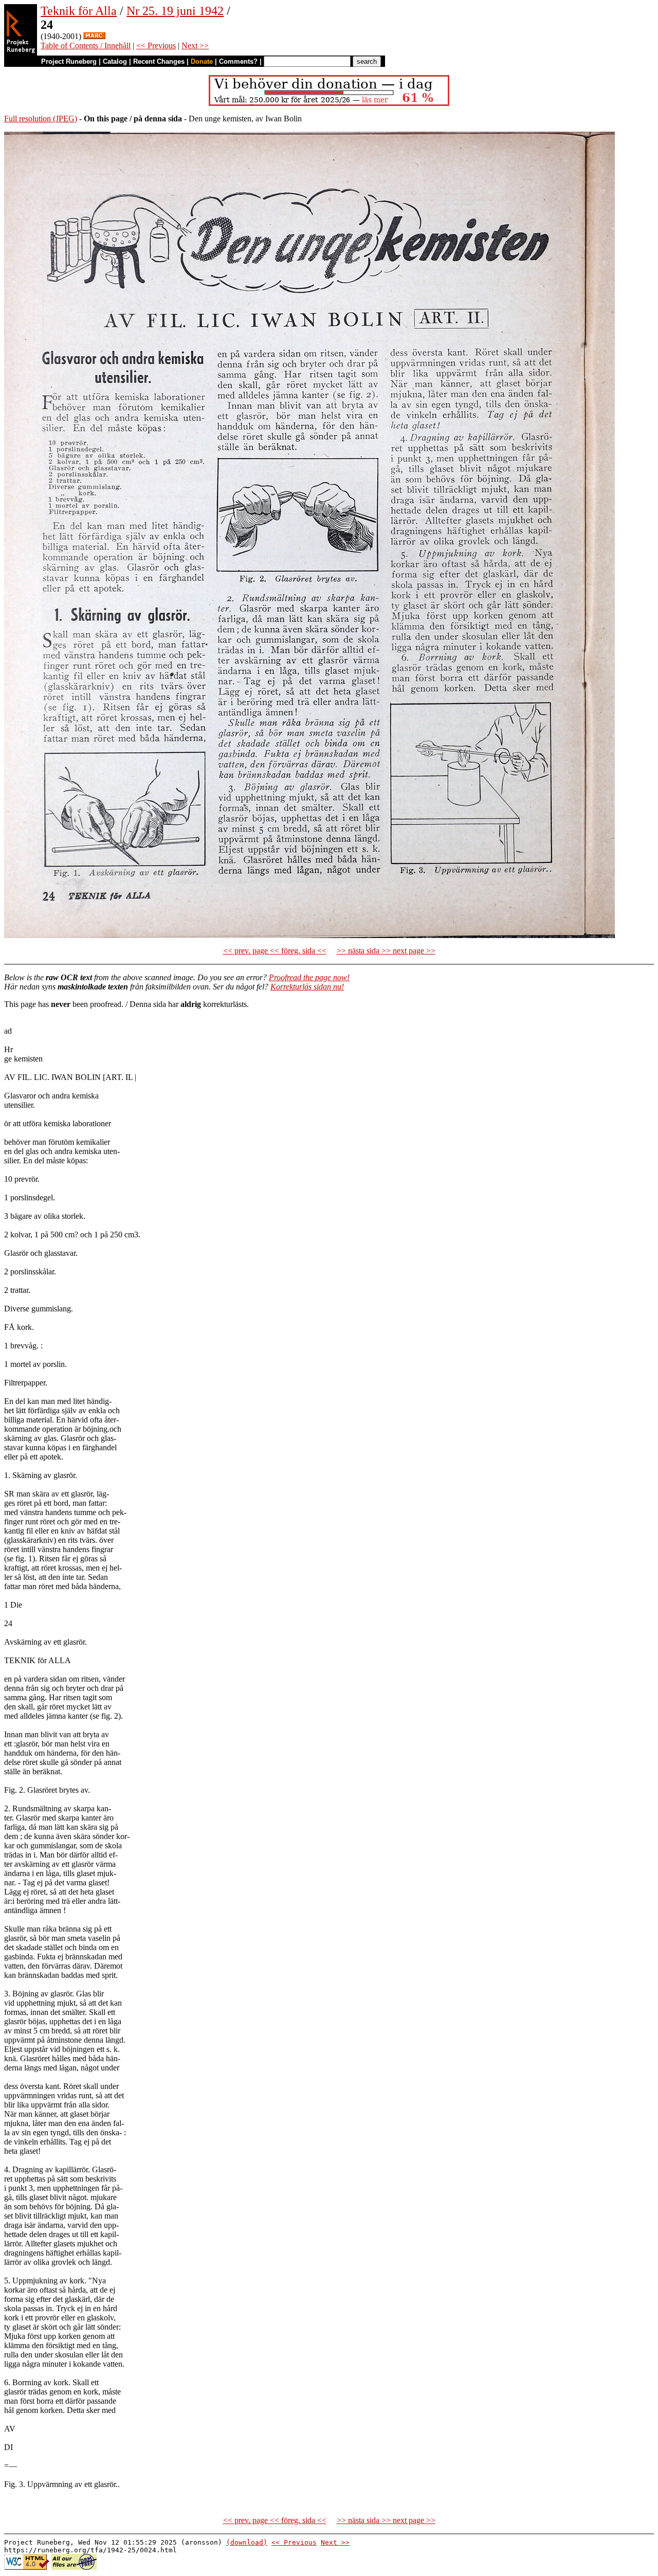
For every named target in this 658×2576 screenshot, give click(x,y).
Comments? (238, 61)
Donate (202, 61)
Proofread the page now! (309, 977)
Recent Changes (159, 61)
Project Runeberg (69, 61)
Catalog (115, 61)
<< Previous (156, 46)
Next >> (195, 46)
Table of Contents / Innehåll (86, 46)
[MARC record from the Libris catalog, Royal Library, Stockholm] (94, 36)
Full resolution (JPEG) (41, 119)
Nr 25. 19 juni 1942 (175, 11)
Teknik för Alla (79, 11)
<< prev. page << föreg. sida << (275, 951)
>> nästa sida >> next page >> (386, 951)
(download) (247, 2542)
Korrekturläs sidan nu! (307, 987)
